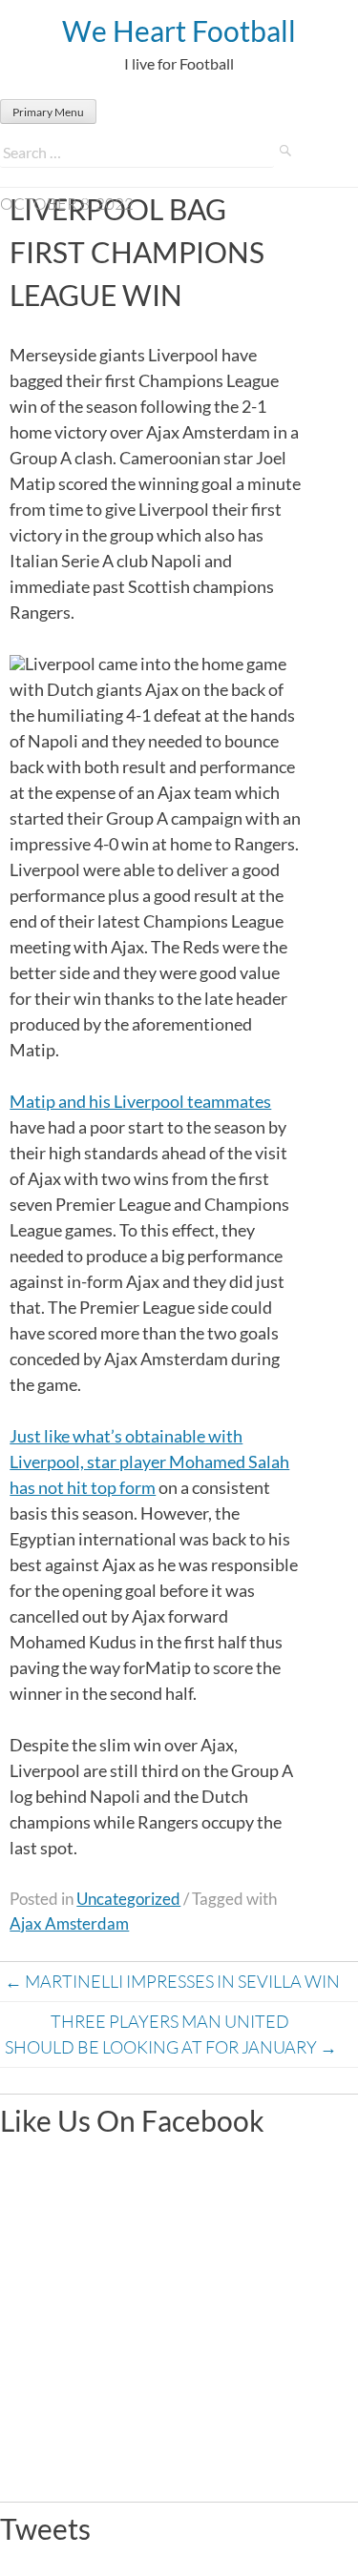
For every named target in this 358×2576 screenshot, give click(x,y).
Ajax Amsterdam (69, 1923)
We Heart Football (179, 31)
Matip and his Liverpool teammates (140, 1101)
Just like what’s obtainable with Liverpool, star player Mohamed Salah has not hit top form (149, 1462)
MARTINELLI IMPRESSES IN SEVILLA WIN (172, 1981)
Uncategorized (128, 1899)
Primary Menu (48, 112)
